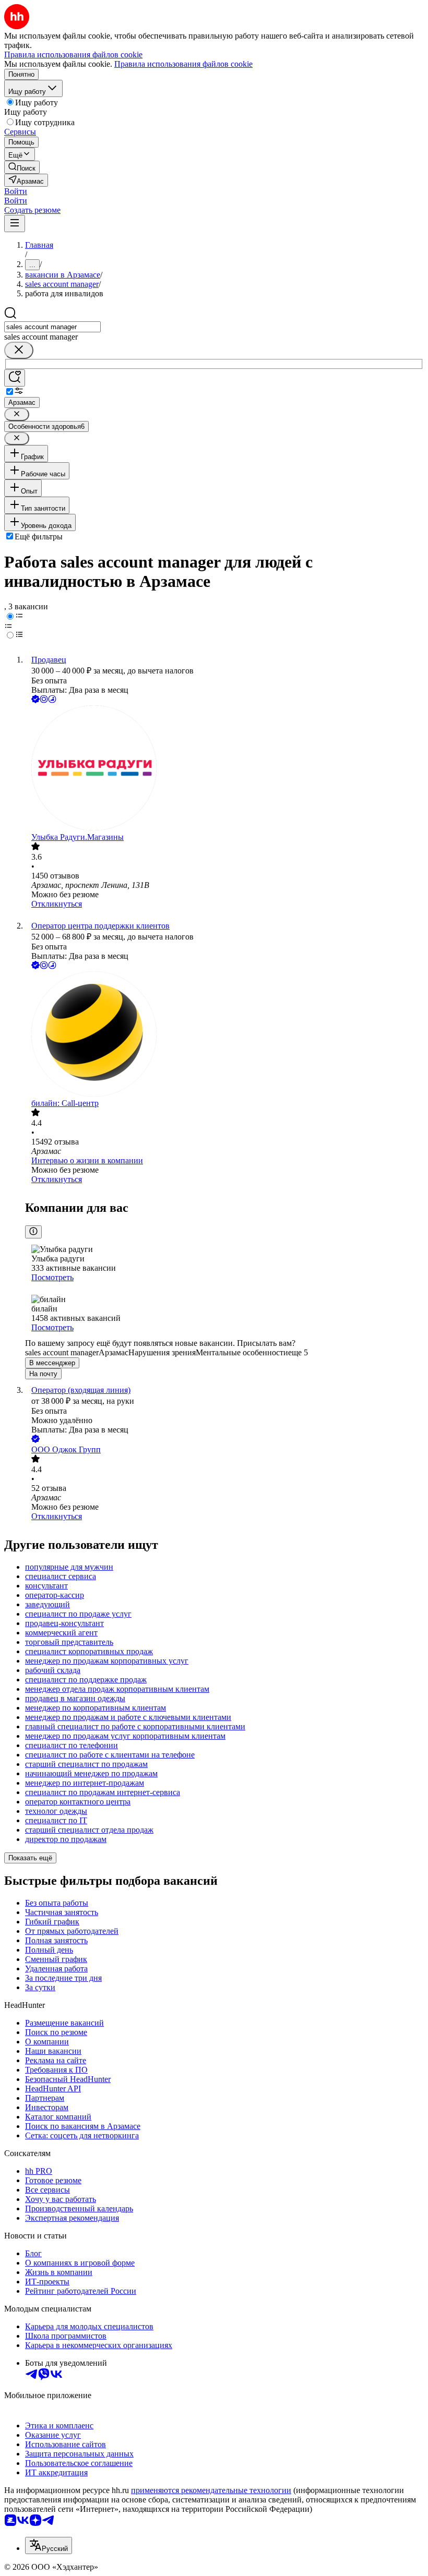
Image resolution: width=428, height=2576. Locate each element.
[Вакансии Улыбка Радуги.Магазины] (224, 769)
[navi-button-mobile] (15, 224)
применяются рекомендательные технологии (211, 2490)
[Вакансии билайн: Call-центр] (224, 1035)
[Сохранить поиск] (15, 378)
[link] (22, 167)
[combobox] (52, 327)
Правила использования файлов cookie (183, 64)
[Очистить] (19, 350)
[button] (16, 191)
